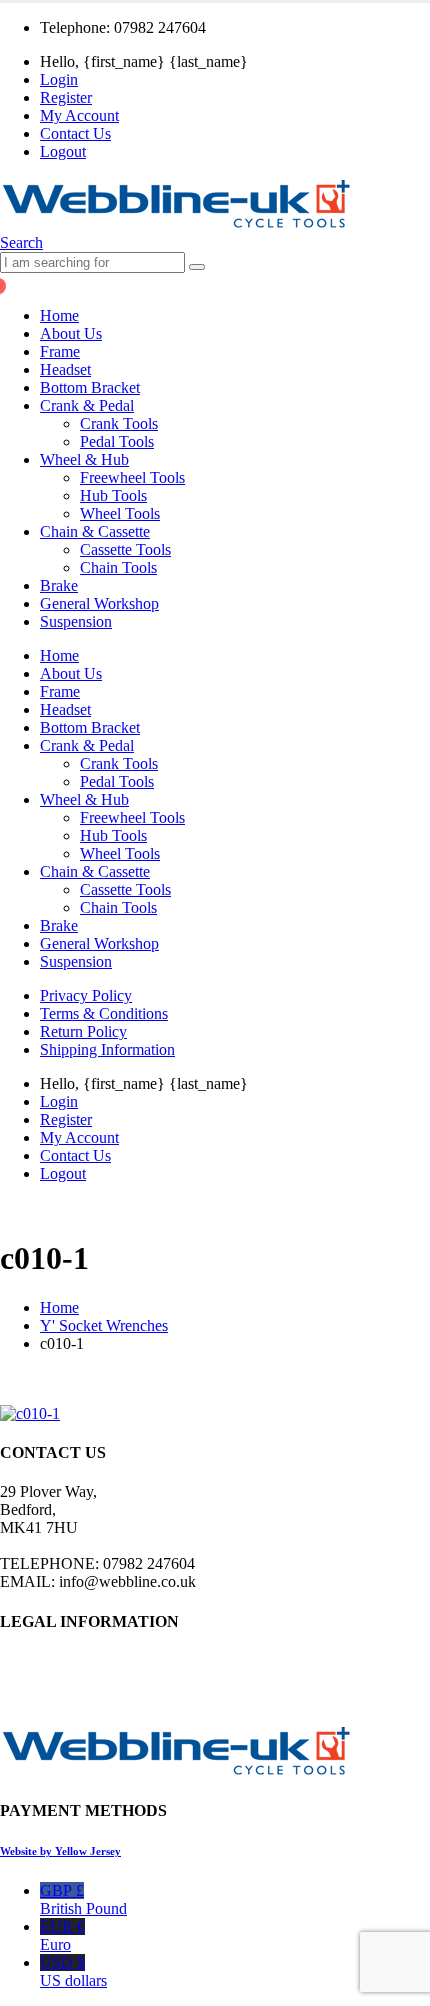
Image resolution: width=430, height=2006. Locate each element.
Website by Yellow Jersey (60, 1851)
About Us (71, 333)
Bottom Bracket (90, 387)
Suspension (76, 621)
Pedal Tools (117, 441)
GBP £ (83, 1899)
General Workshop (99, 603)
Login (59, 79)
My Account (79, 115)
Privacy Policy (86, 995)
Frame (60, 351)
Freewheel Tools (132, 477)
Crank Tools (119, 423)
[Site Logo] (176, 224)
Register (66, 97)
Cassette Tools (125, 549)
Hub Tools (113, 495)
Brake (59, 585)
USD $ (73, 1971)
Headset (65, 369)
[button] (21, 242)
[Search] (197, 267)
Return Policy (83, 1031)
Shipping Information (107, 1049)
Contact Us (75, 133)
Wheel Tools (120, 513)
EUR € (62, 1935)
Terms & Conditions (104, 1013)
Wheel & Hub (84, 459)
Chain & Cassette (95, 531)
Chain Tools (118, 567)
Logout (63, 151)
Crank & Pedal (87, 405)
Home (59, 315)
